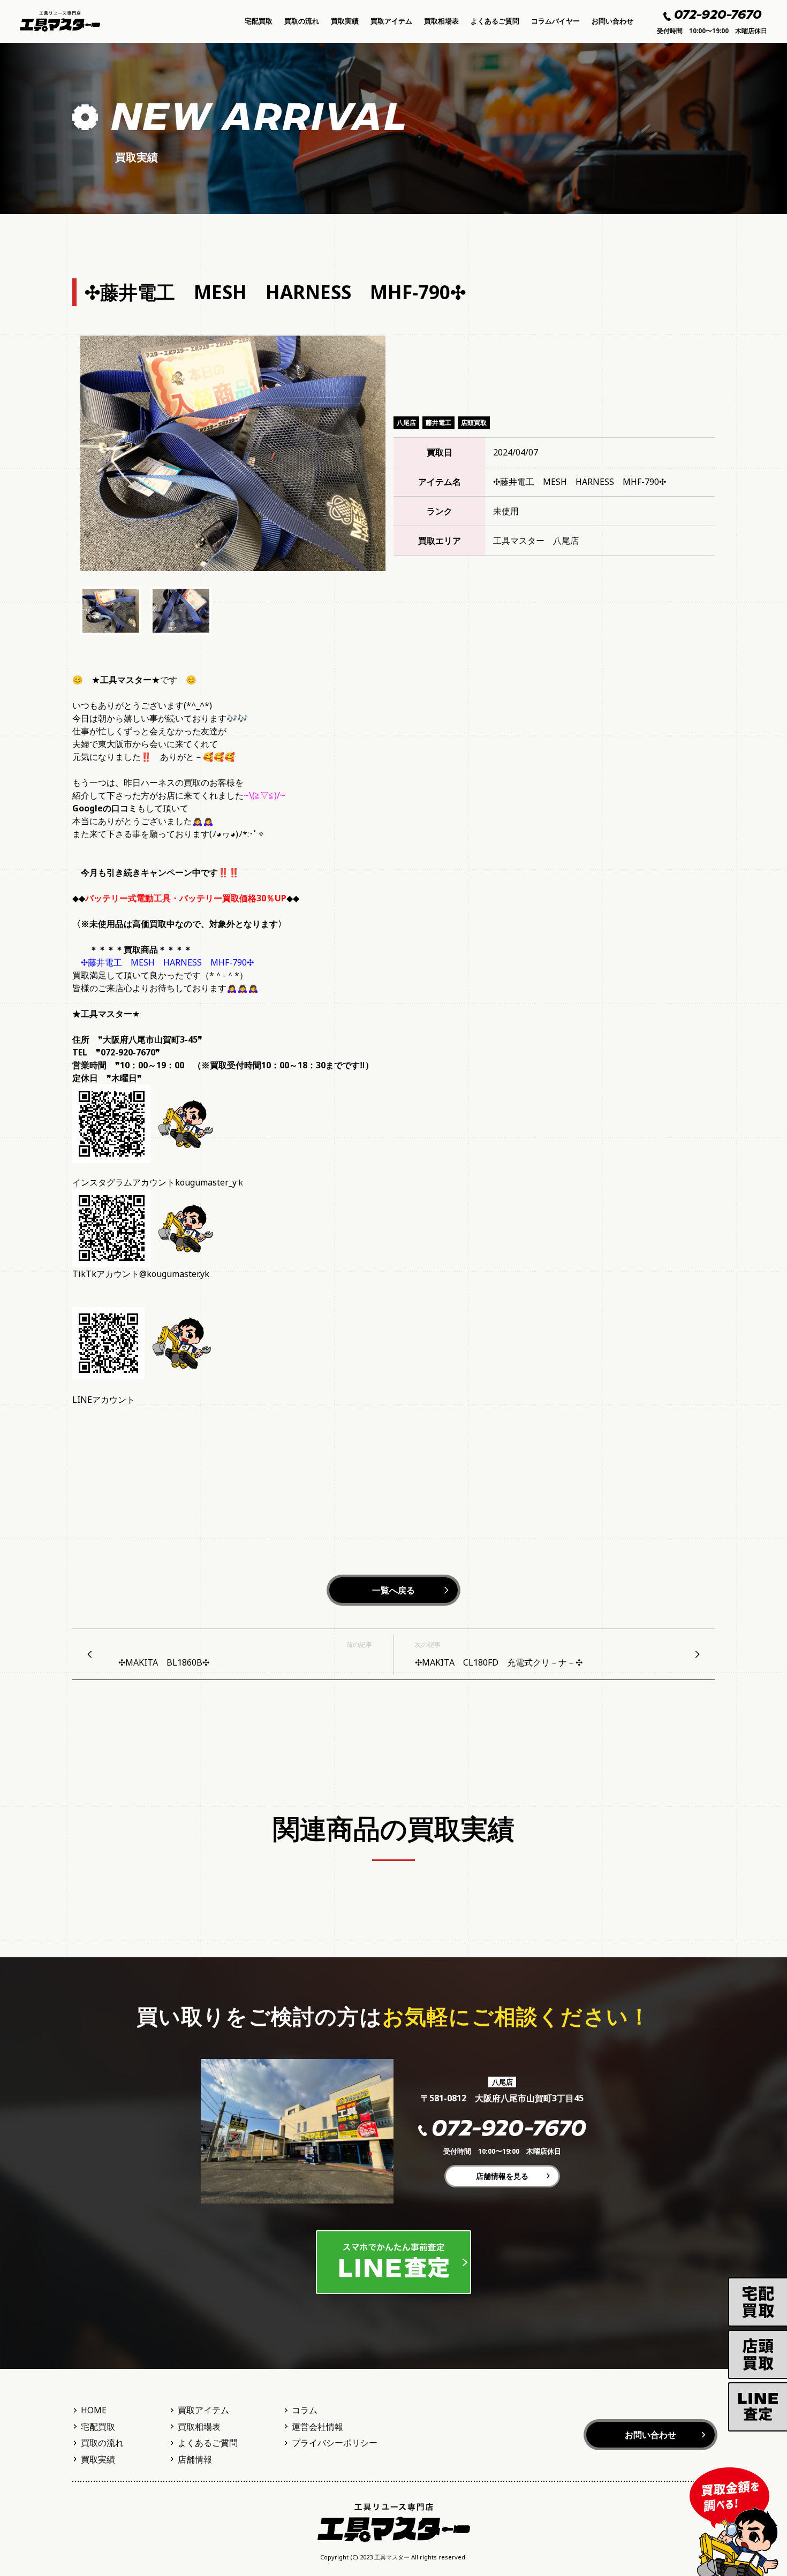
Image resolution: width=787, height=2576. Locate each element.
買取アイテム (391, 21)
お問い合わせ (612, 21)
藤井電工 (438, 423)
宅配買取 (259, 21)
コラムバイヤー (555, 21)
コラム (305, 2410)
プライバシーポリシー (335, 2443)
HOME (94, 2410)
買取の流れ (302, 21)
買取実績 (345, 21)
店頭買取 (474, 423)
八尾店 (406, 423)
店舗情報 (195, 2459)
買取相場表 (441, 21)
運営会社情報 (317, 2427)
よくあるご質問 (495, 21)
